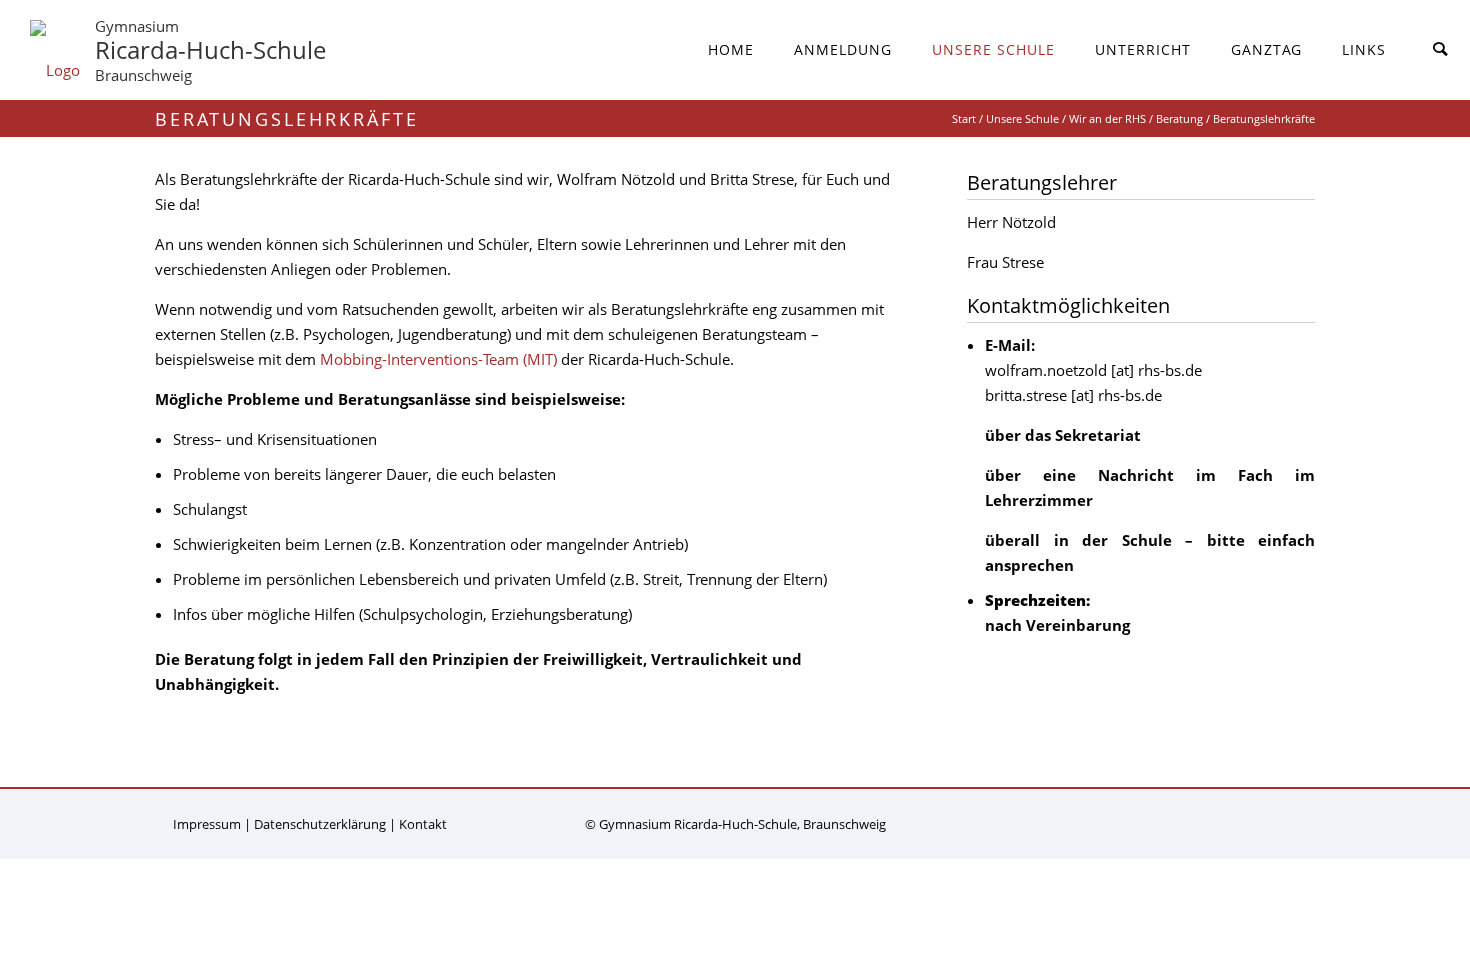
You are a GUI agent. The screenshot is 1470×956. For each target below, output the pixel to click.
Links (1364, 49)
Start (964, 118)
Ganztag (1266, 49)
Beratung (1179, 118)
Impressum (207, 824)
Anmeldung (843, 49)
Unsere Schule (993, 49)
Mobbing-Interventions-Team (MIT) (438, 359)
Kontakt (423, 824)
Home (731, 49)
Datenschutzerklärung (320, 824)
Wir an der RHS (1107, 118)
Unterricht (1143, 49)
